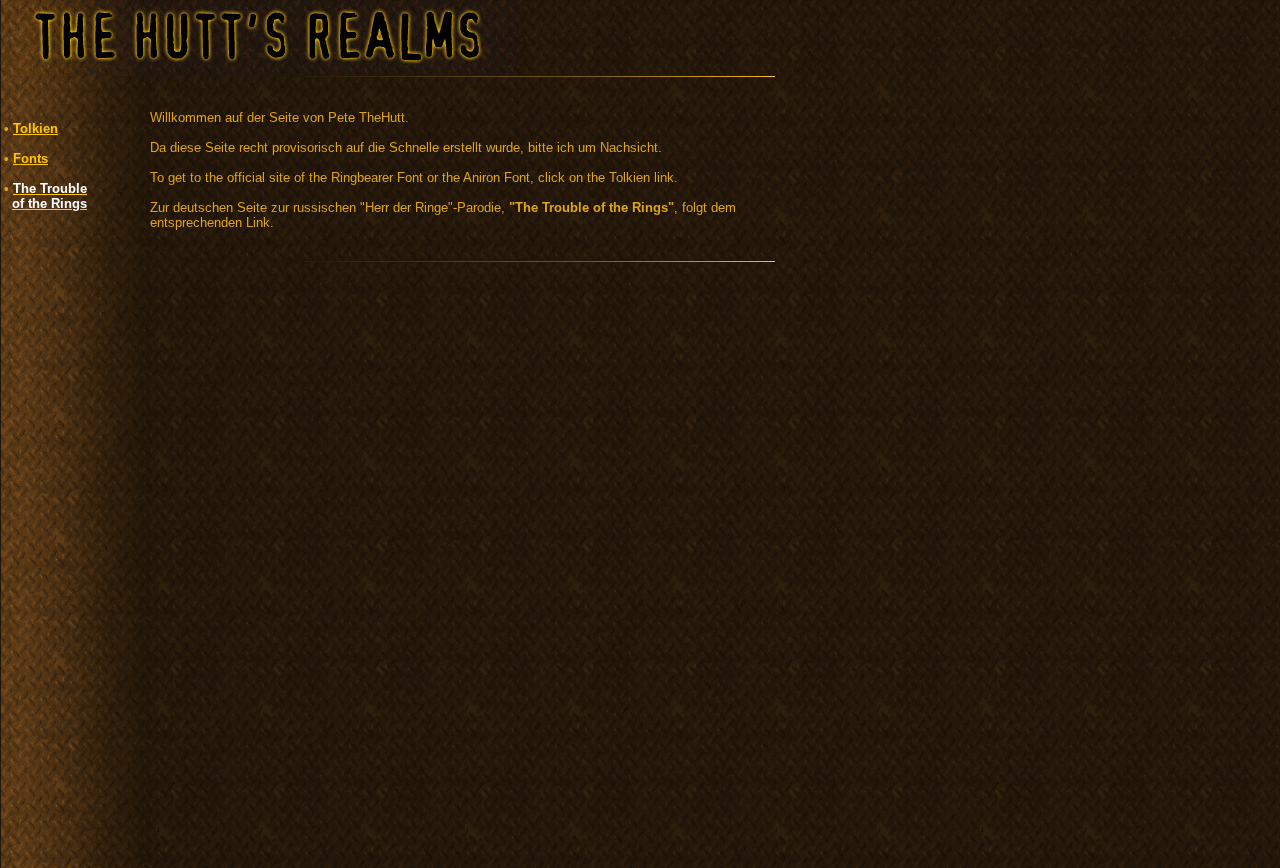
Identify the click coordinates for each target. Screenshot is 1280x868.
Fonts (30, 158)
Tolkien (35, 128)
